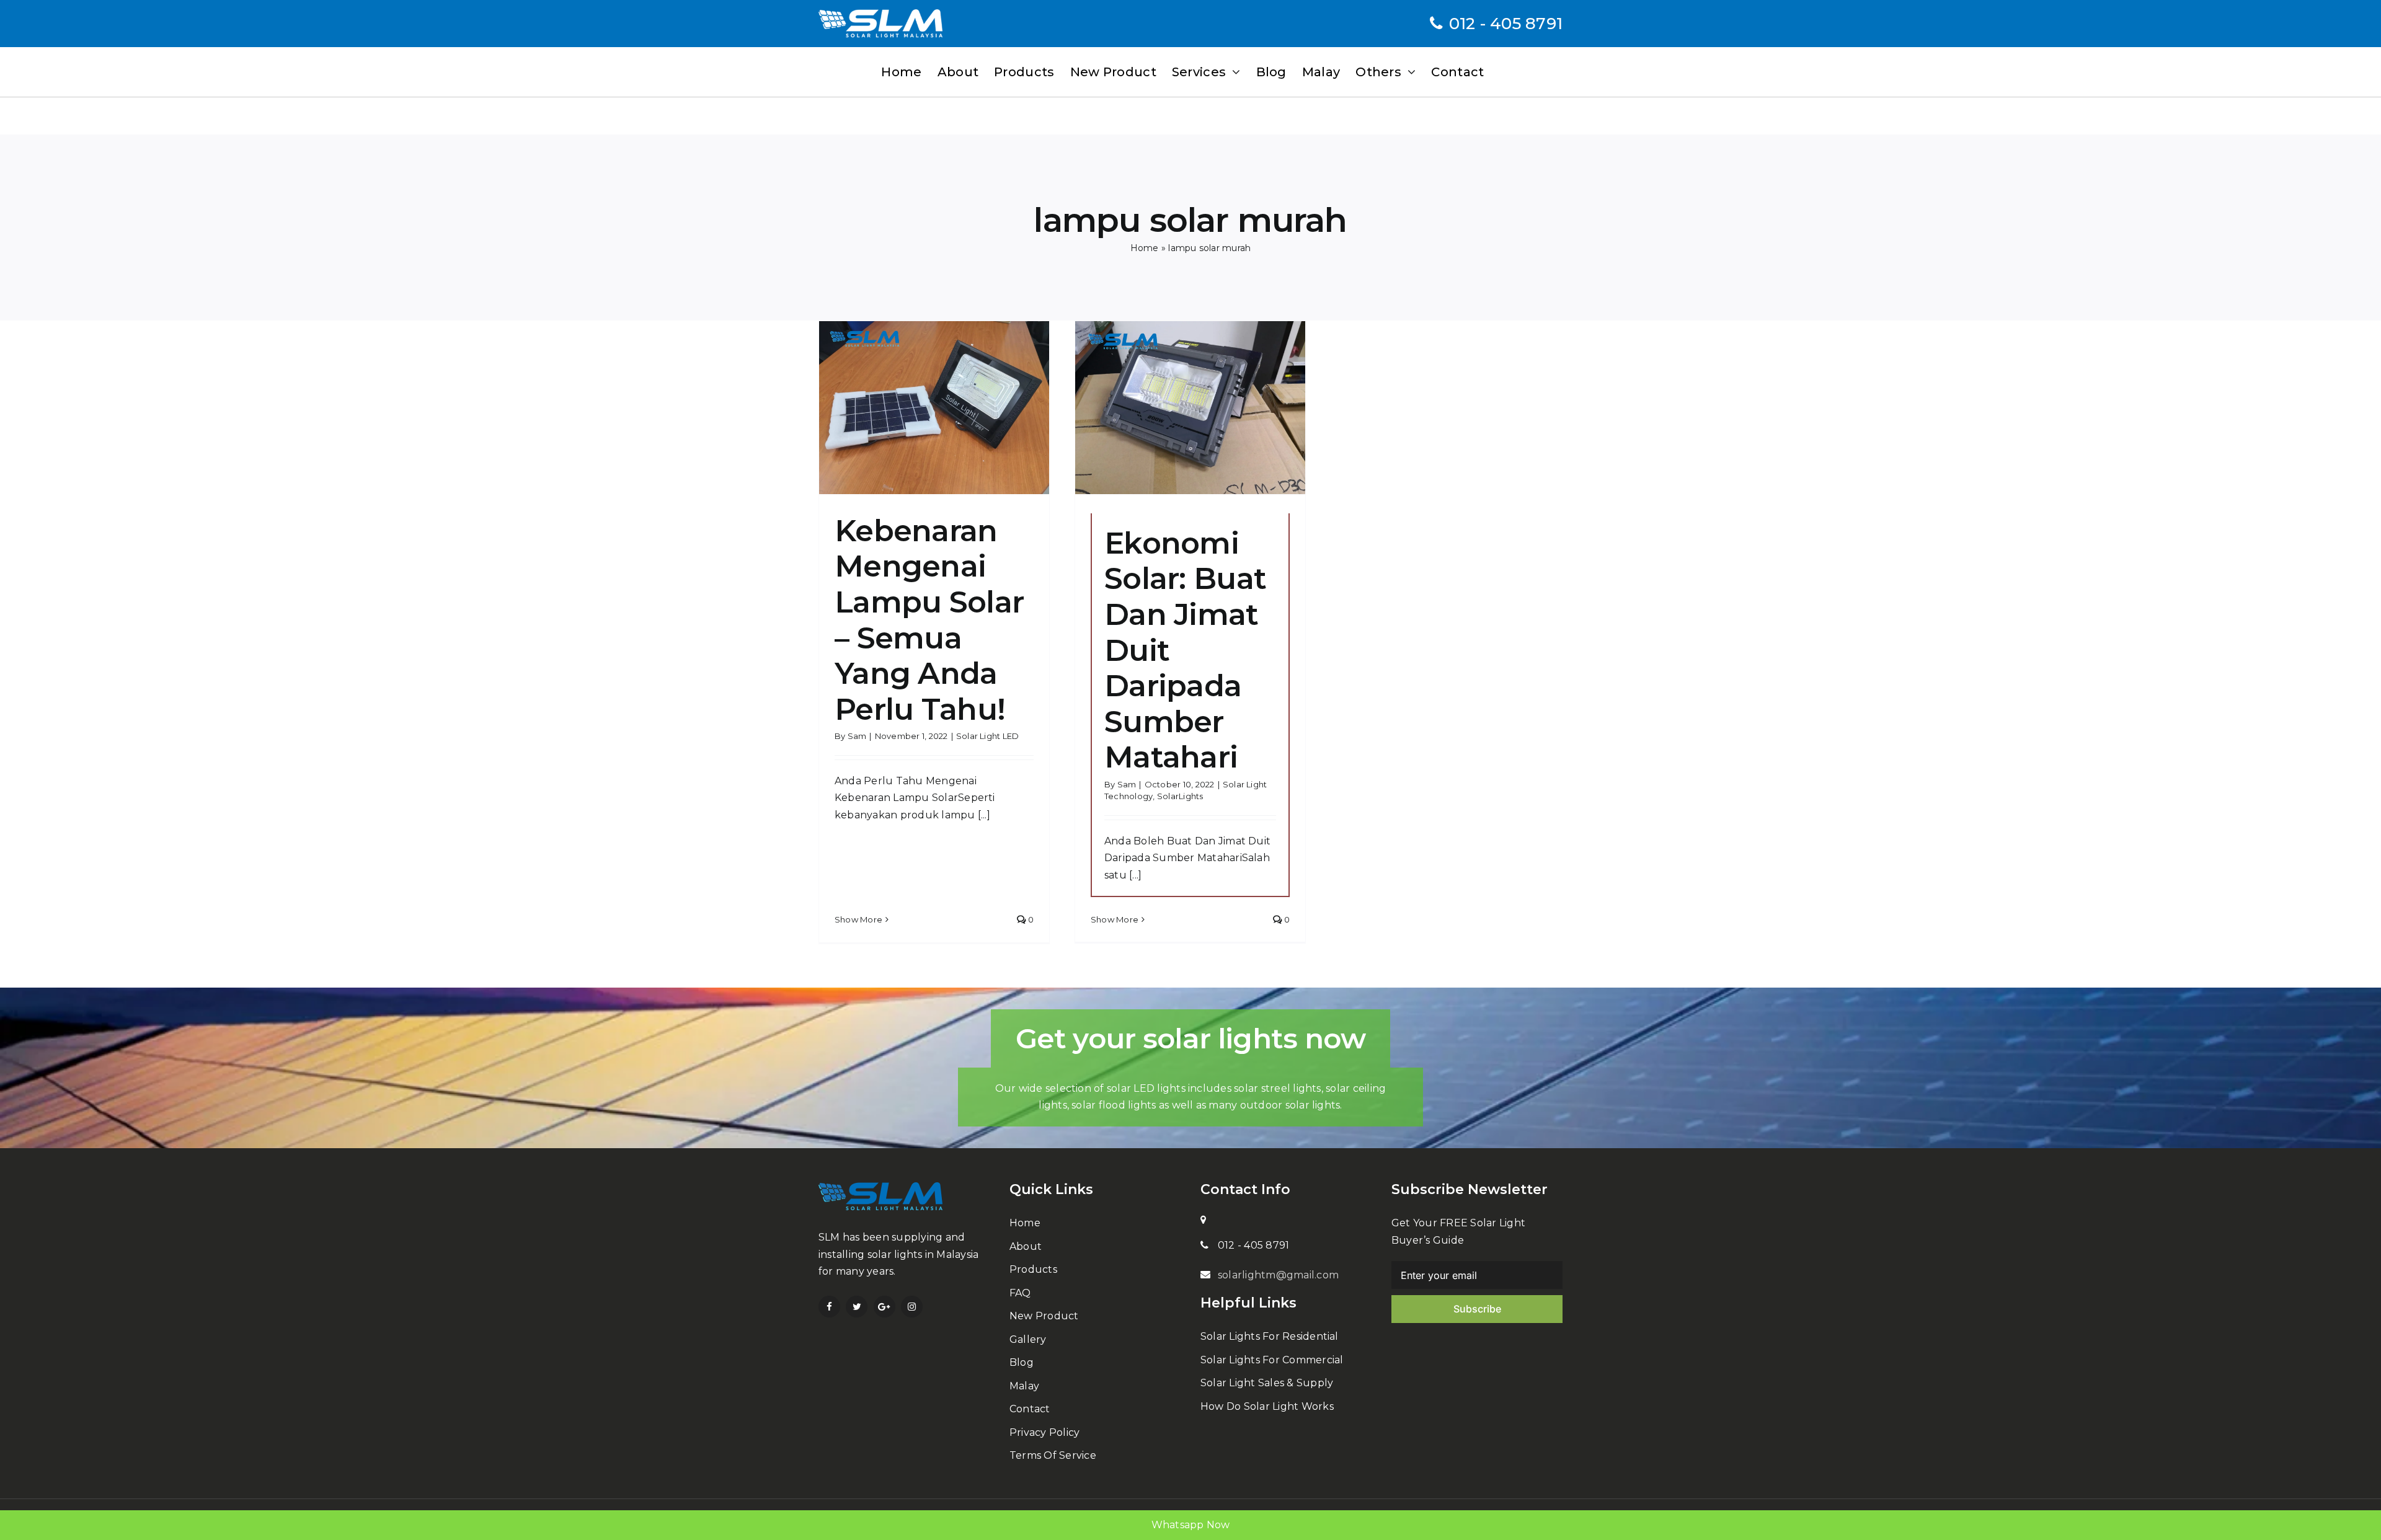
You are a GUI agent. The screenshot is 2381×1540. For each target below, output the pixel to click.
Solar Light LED (988, 736)
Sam (857, 736)
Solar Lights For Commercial (1272, 1360)
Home (1145, 248)
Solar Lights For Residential (1270, 1336)
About (1026, 1246)
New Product (1044, 1316)
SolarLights (1180, 796)
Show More (858, 919)
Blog (1022, 1362)
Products (1033, 1269)
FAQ (1020, 1293)
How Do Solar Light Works (1267, 1406)
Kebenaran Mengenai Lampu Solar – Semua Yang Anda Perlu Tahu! (929, 620)
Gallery (1028, 1339)
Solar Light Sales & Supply (1267, 1383)
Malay (1024, 1386)
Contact (1030, 1409)
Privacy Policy (1044, 1432)
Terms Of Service (1053, 1455)
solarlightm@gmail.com (1278, 1275)
